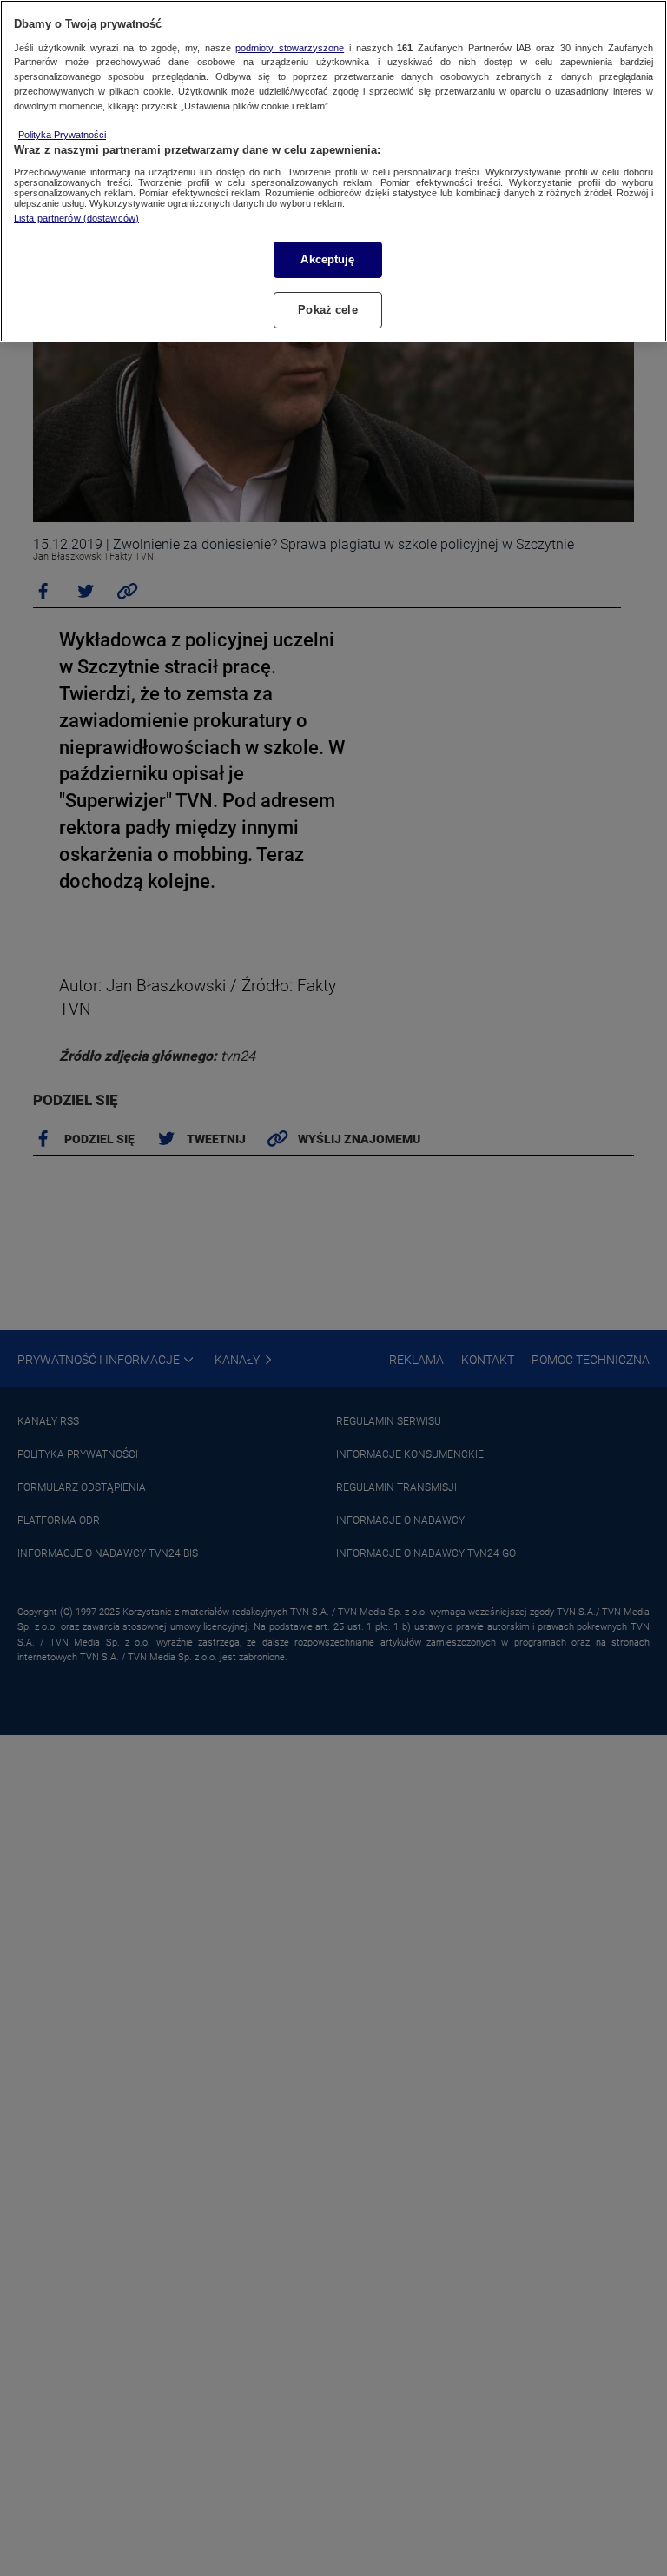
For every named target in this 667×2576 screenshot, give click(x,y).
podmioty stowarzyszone (290, 48)
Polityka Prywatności (62, 135)
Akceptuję (327, 259)
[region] (333, 171)
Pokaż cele (327, 310)
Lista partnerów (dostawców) (76, 218)
